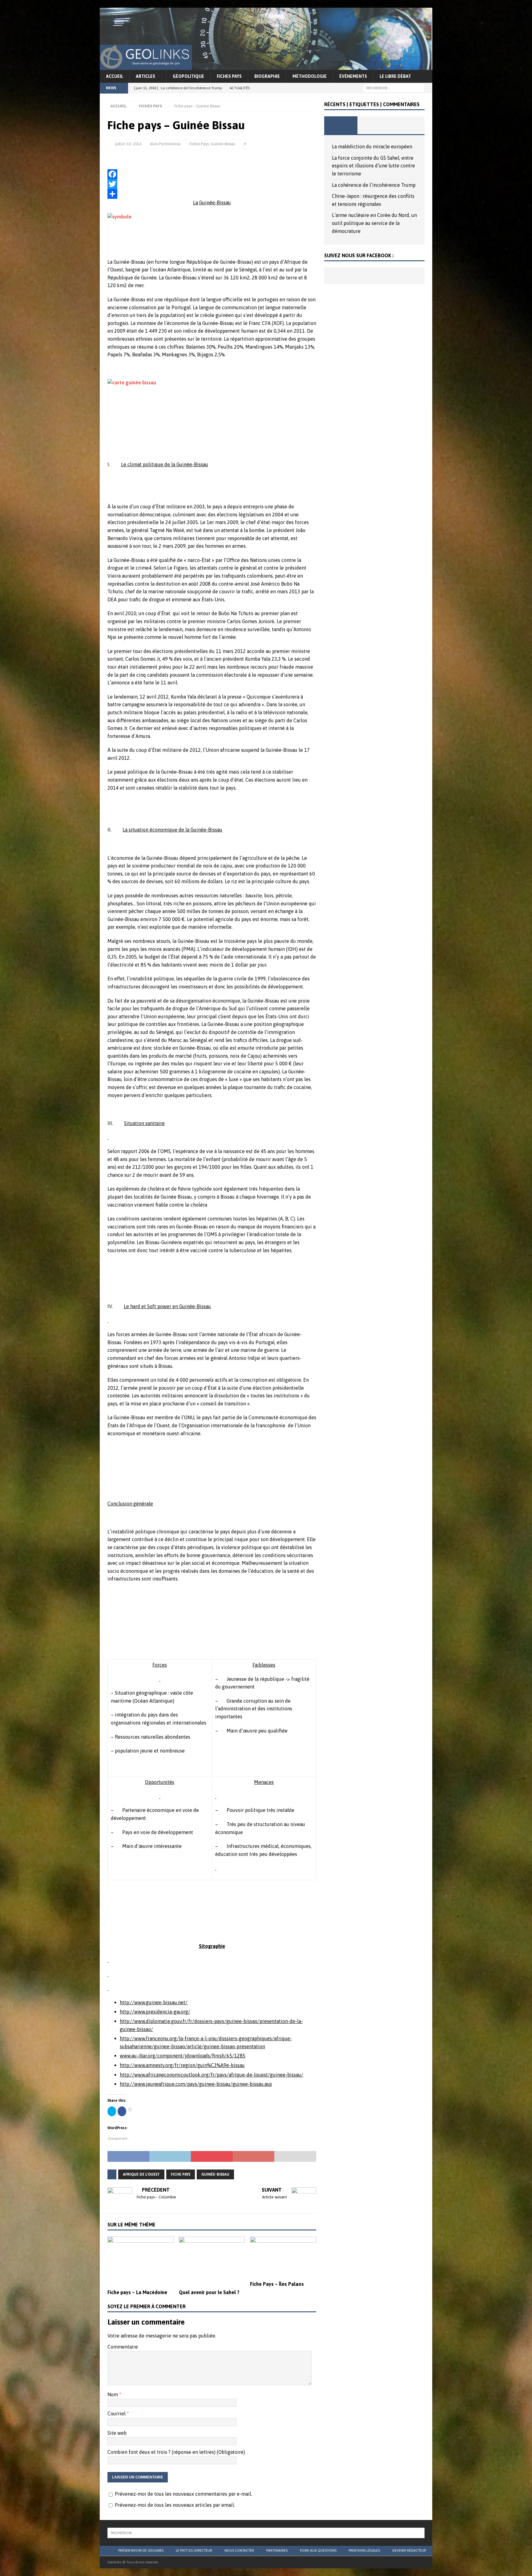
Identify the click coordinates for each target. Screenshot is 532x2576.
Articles (145, 76)
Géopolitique (188, 76)
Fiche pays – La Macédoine (137, 2292)
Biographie (267, 76)
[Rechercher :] (394, 88)
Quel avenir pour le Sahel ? (209, 2292)
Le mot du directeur (194, 2550)
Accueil (115, 76)
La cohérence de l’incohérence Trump (374, 185)
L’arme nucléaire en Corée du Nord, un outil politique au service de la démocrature (374, 223)
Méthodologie (310, 76)
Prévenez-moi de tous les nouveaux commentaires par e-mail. (183, 2494)
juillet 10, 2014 (128, 144)
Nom (113, 2394)
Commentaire (123, 2347)
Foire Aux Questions (318, 2550)
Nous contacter (239, 2550)
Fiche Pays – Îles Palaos (277, 2284)
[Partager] (212, 194)
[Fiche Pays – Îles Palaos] (283, 2257)
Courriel (117, 2414)
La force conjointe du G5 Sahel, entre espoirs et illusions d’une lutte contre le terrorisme (373, 166)
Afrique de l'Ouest (141, 2174)
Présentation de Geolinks (141, 2550)
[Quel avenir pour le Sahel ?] (212, 2261)
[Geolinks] (266, 66)
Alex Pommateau (165, 144)
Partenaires (277, 2550)
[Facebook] (212, 174)
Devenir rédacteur (409, 2550)
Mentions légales (364, 2550)
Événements (353, 76)
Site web (117, 2433)
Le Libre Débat (395, 76)
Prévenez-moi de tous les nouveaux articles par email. (175, 2505)
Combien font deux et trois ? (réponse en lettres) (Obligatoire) (176, 2452)
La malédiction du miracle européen (372, 146)
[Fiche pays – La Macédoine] (141, 2261)
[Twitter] (212, 184)
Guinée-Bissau (223, 144)
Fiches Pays (229, 76)
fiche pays (181, 2174)
